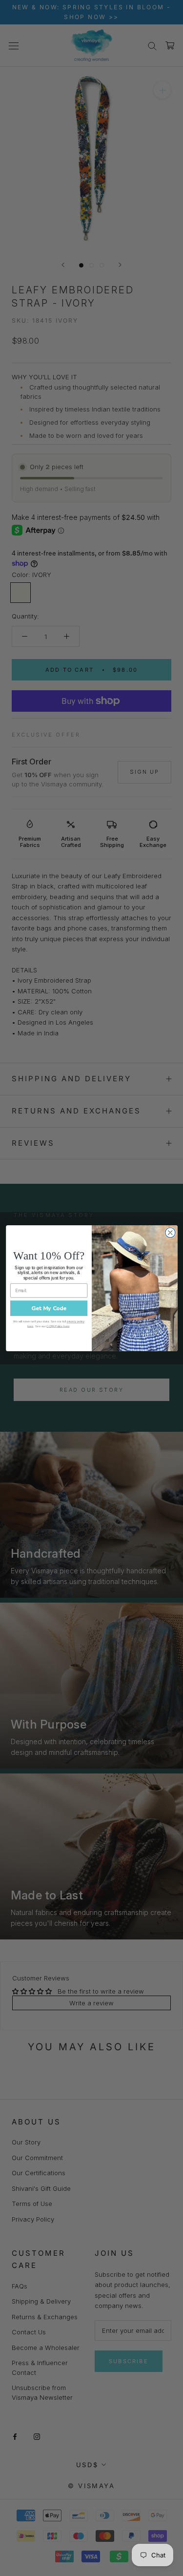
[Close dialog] (170, 1232)
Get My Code (49, 1308)
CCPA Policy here (58, 1326)
